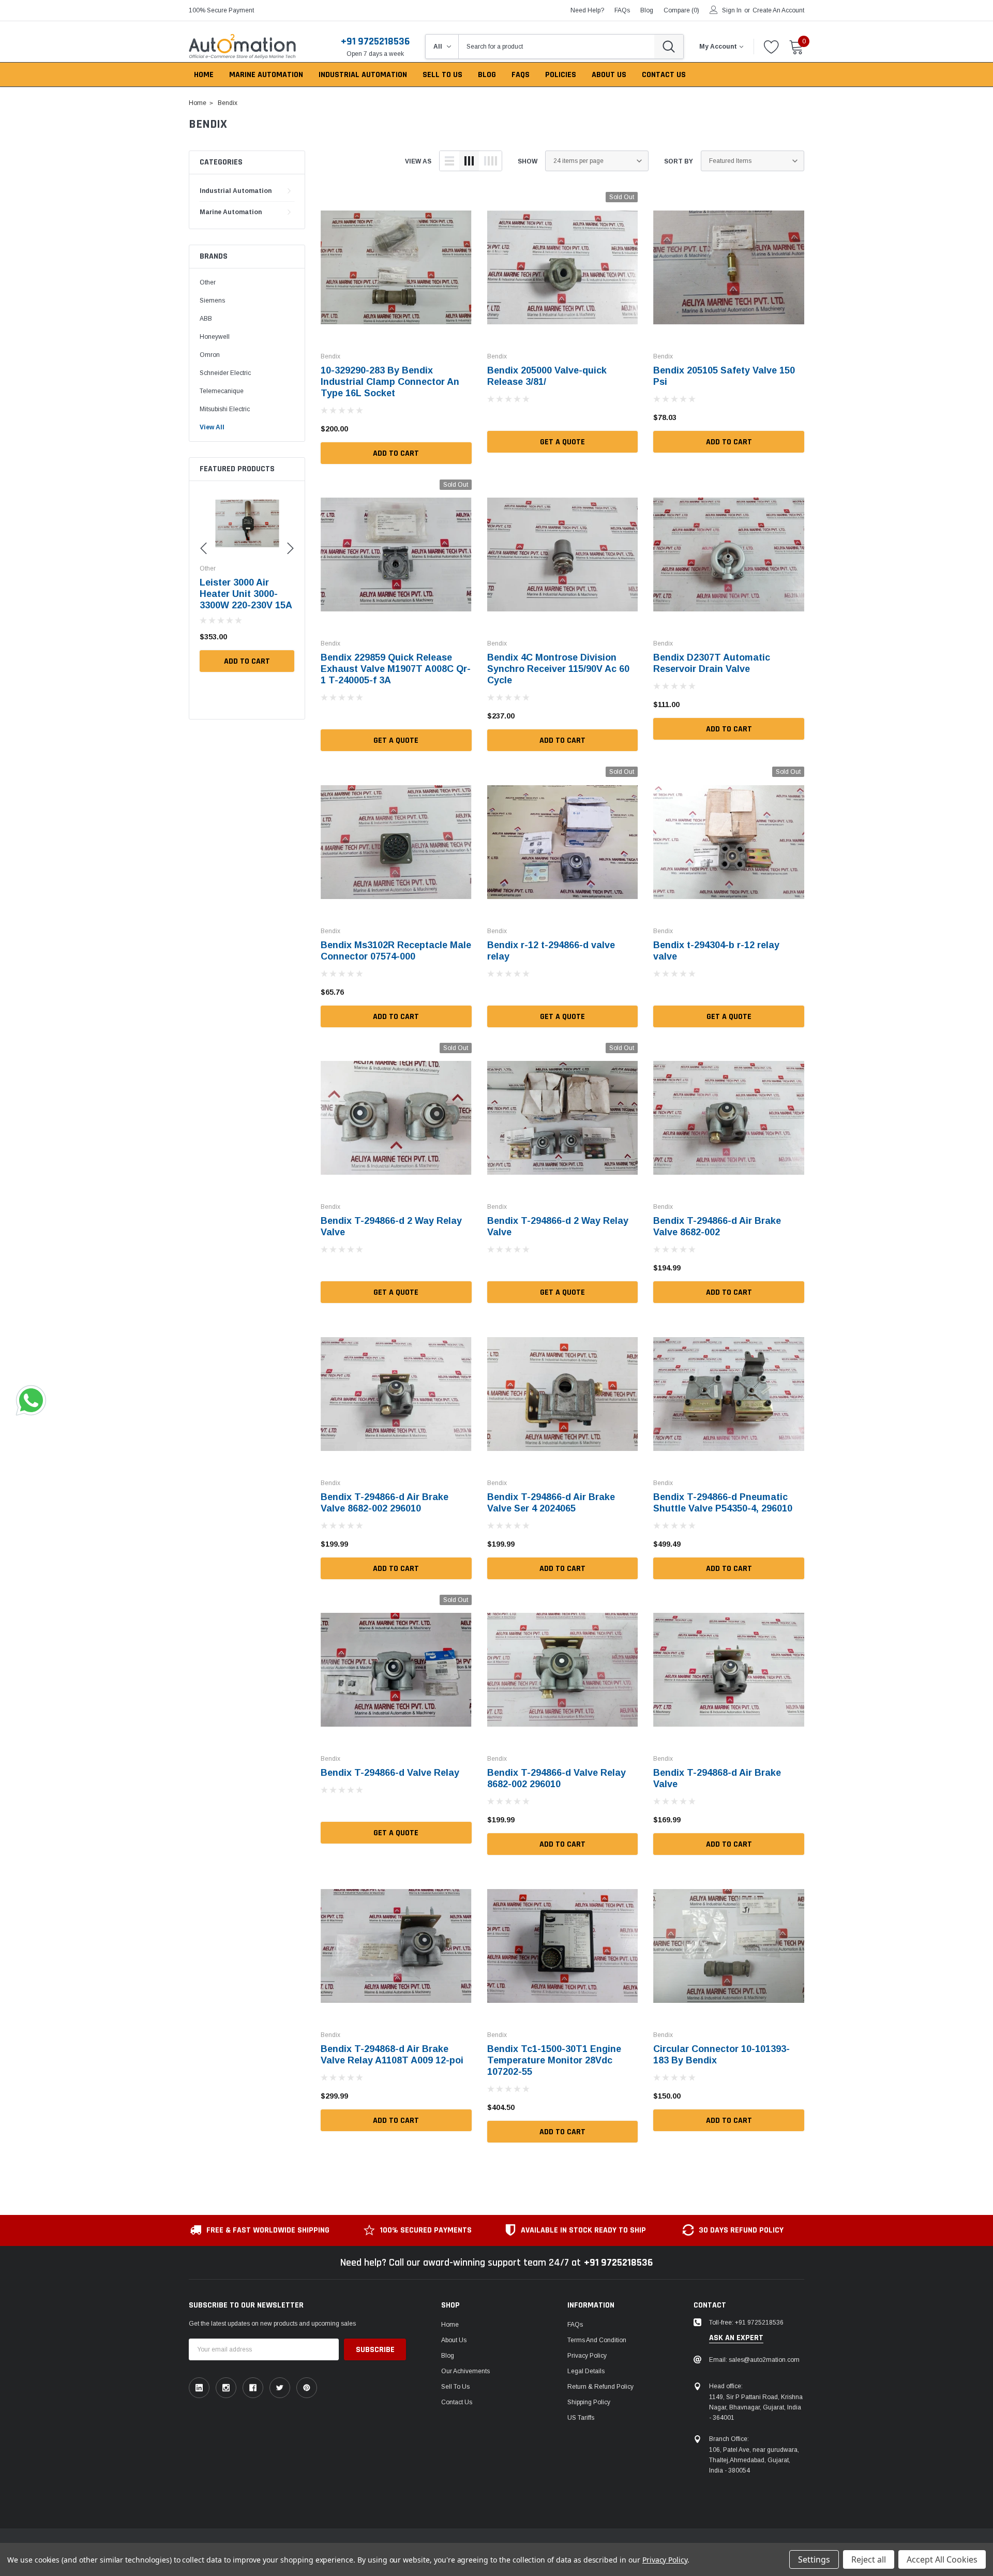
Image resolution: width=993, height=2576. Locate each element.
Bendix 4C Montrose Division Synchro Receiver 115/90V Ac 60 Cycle (558, 669)
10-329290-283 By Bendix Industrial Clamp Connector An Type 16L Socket (390, 382)
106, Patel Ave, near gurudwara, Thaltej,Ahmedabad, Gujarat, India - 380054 (754, 2460)
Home (450, 2325)
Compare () (681, 10)
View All (212, 427)
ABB (206, 319)
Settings (814, 2559)
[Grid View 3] (469, 161)
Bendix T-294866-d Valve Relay (390, 1773)
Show (528, 161)
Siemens (212, 301)
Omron (210, 355)
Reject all (869, 2559)
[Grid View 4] (490, 161)
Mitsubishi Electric (225, 409)
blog (647, 10)
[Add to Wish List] (289, 637)
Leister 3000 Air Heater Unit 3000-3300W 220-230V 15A (246, 594)
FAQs (622, 10)
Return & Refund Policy (600, 2387)
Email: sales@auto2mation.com (754, 2360)
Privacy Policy (587, 2356)
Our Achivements (465, 2371)
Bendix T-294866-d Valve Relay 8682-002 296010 (556, 1778)
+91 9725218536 (375, 41)
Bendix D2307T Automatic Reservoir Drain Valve (712, 663)
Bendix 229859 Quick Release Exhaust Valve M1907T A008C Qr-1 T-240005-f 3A (396, 669)
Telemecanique (222, 391)
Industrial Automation (236, 191)
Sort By (679, 161)
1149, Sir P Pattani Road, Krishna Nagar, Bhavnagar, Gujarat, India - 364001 (756, 2407)
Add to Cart (247, 661)
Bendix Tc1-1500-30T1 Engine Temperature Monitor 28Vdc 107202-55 (554, 2060)
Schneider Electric (225, 373)
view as (418, 161)
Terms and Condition (597, 2340)
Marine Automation (231, 212)
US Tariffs (581, 2418)
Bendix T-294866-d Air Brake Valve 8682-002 (717, 1226)
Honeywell (215, 337)
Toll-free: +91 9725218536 (746, 2323)
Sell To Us (455, 2387)
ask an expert (736, 2338)
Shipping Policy (589, 2402)
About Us (454, 2340)
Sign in (732, 10)
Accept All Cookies (942, 2559)
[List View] (449, 161)
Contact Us (457, 2402)
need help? (587, 10)
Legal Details (586, 2371)
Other (208, 282)
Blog (448, 2356)
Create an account (778, 10)
